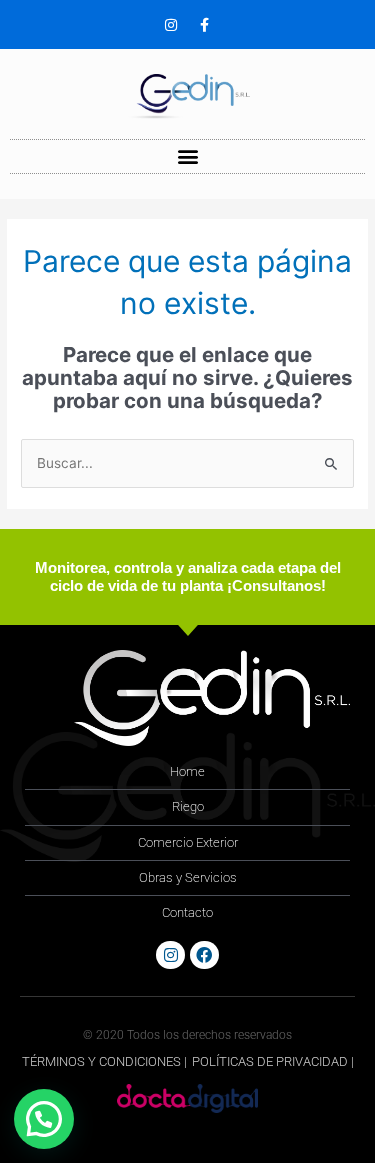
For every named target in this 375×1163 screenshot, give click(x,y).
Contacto (187, 912)
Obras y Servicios (188, 877)
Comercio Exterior (188, 842)
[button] (187, 156)
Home (187, 771)
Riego (188, 806)
